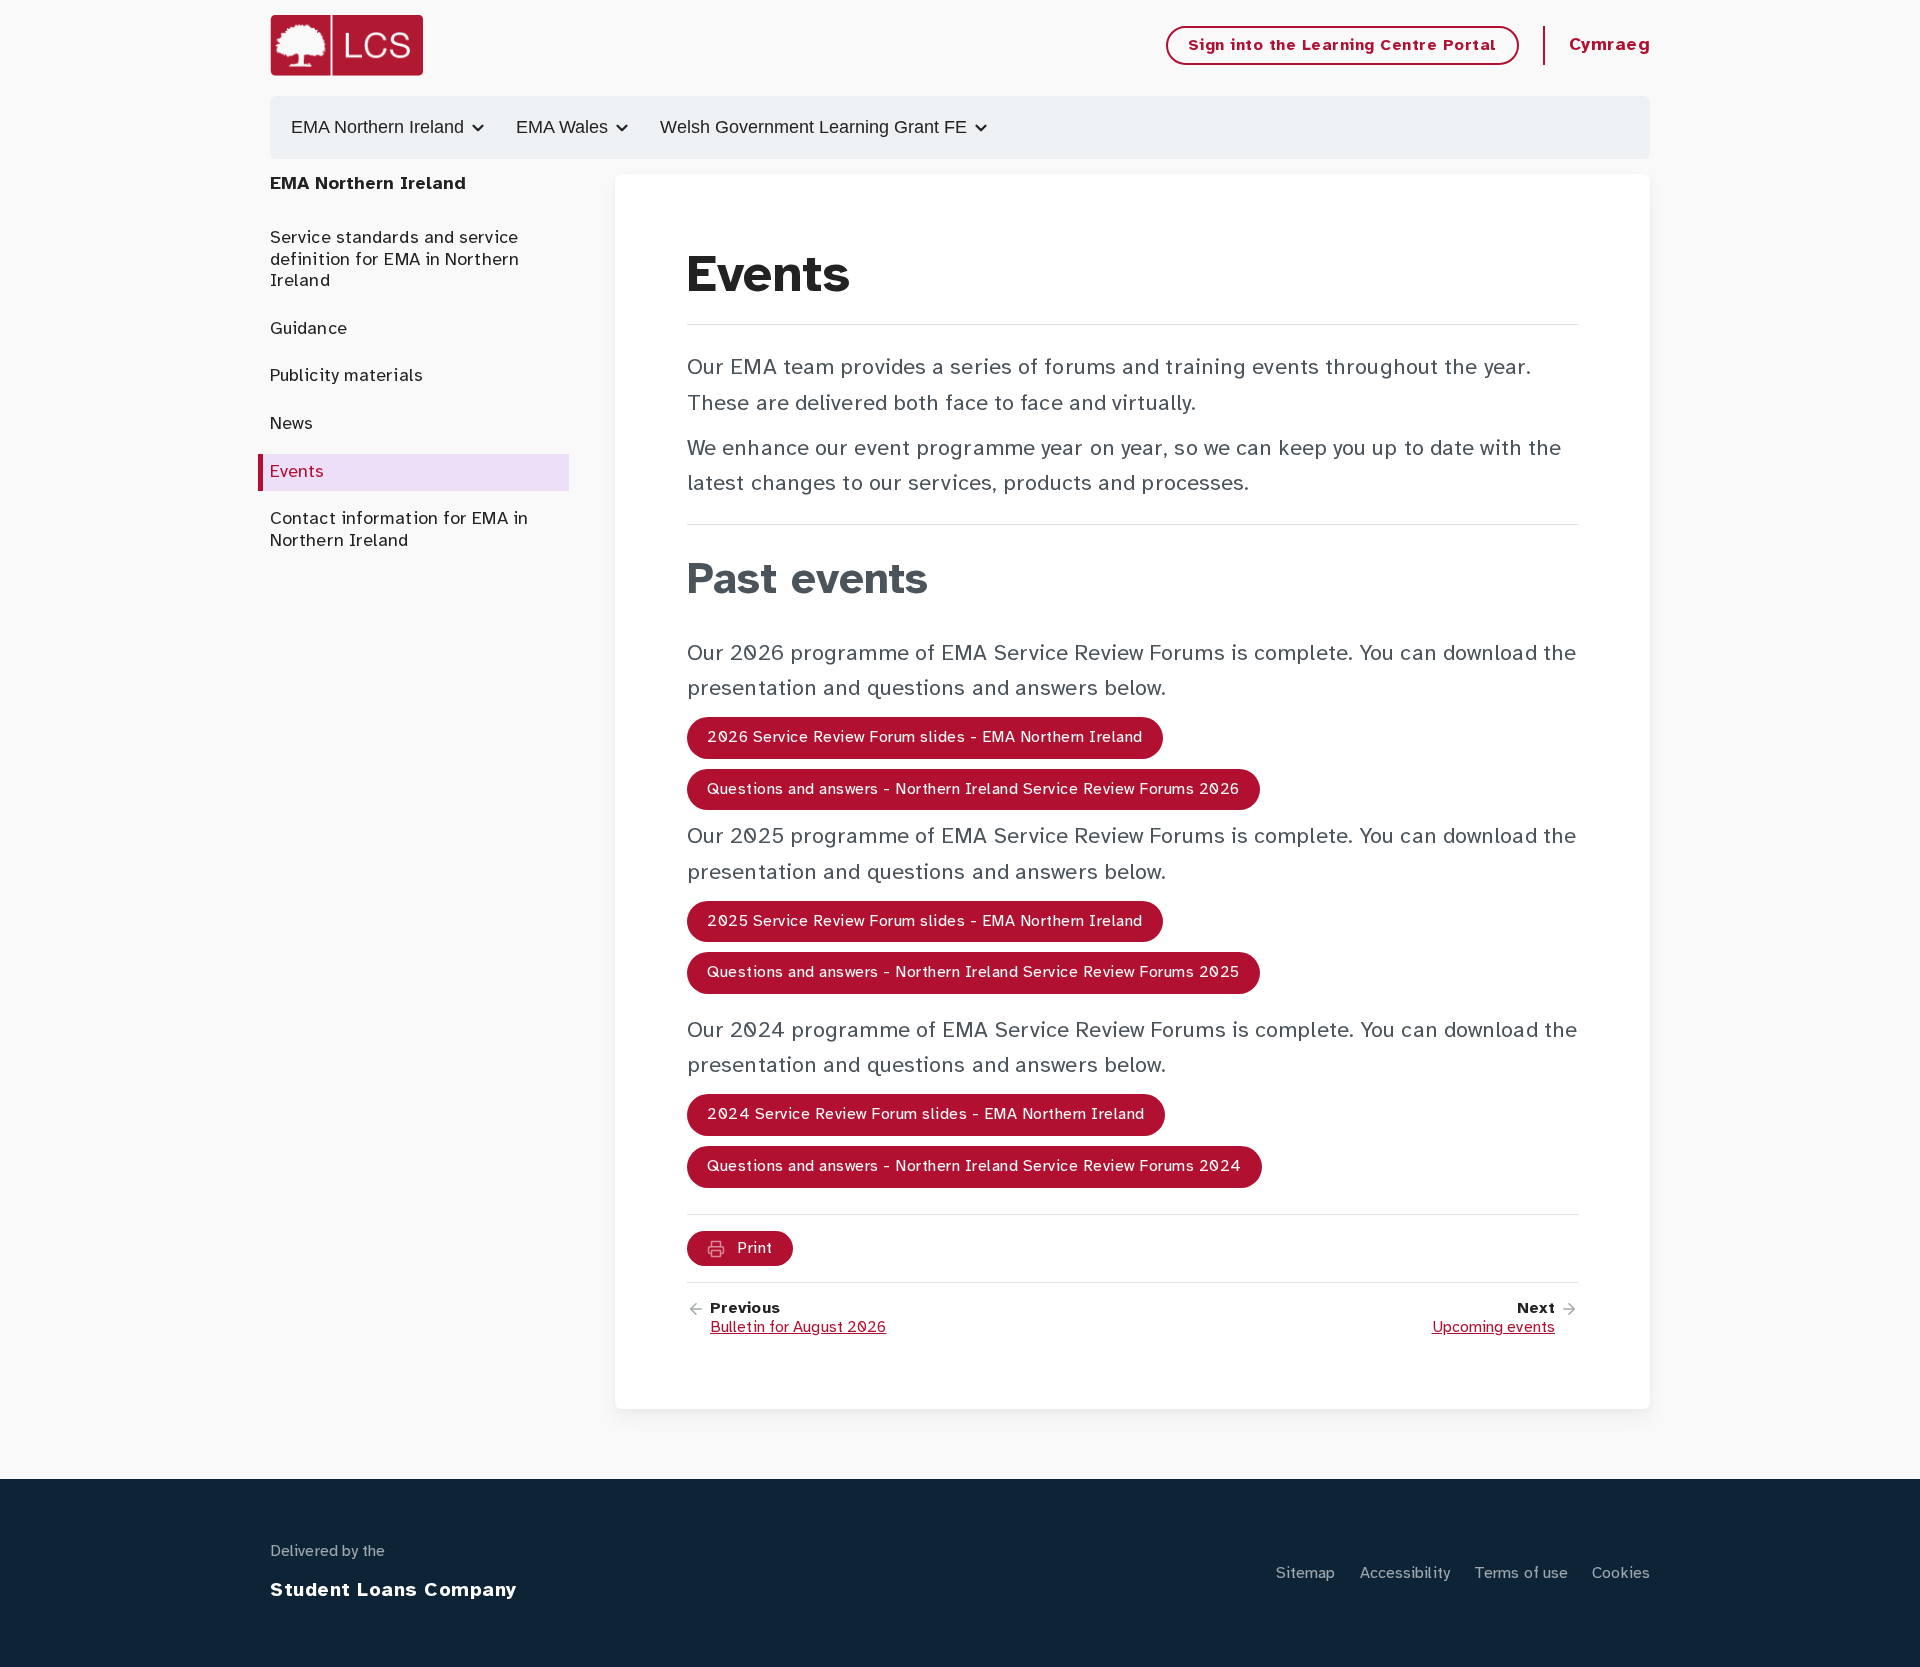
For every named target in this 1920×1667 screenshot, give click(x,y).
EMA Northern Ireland (380, 127)
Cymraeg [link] (1610, 45)
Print (753, 1248)
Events (297, 472)
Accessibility (1405, 1573)
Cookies (1621, 1573)
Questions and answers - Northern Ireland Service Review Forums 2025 (973, 972)
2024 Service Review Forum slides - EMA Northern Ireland (926, 1114)
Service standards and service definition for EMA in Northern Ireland (394, 260)
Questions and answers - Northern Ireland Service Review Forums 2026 (973, 789)
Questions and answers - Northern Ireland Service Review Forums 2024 (974, 1166)
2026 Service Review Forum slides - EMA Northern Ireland (925, 737)
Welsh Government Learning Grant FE (816, 127)
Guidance (308, 329)
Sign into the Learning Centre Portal (1342, 45)
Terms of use (1521, 1573)
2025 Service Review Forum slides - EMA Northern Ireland (925, 921)
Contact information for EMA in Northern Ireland (399, 530)
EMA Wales (564, 127)
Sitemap (1306, 1573)
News (291, 424)
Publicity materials (346, 376)
